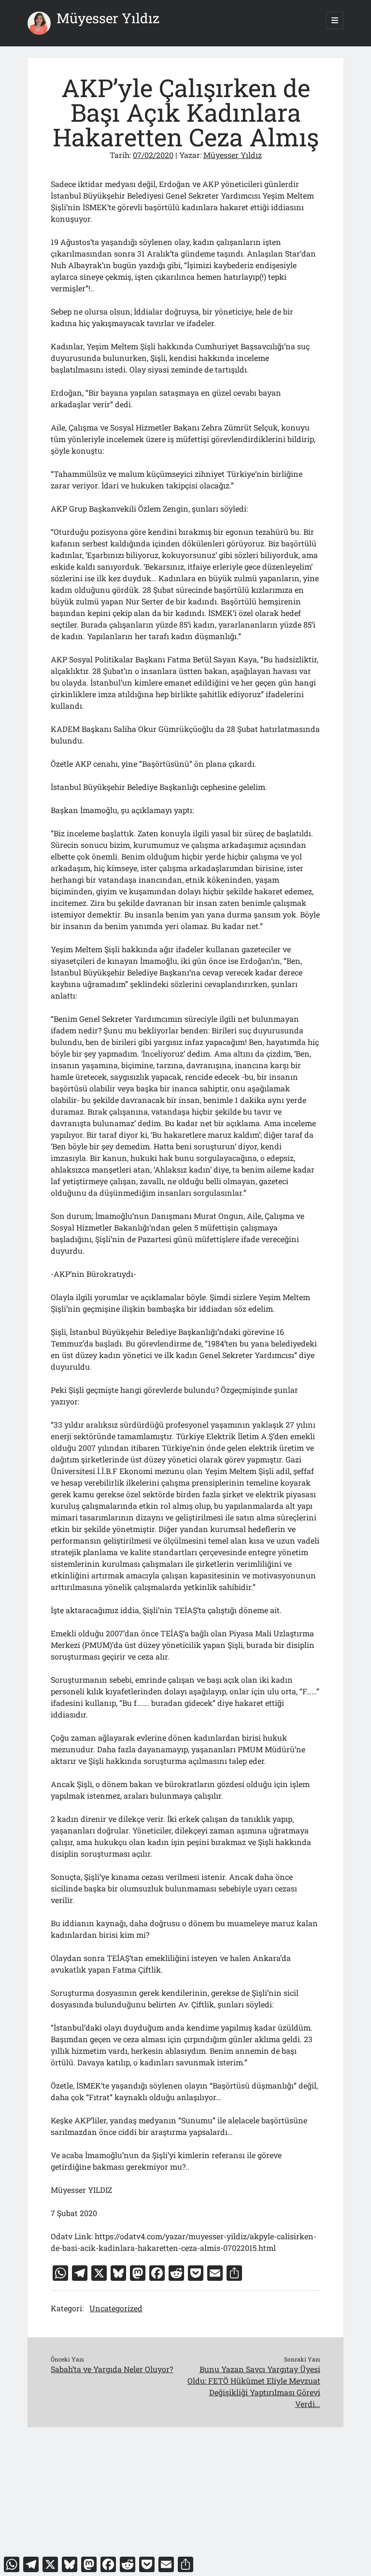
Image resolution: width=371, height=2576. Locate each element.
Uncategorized (116, 2308)
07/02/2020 (153, 155)
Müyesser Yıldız (108, 18)
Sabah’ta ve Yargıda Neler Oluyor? (112, 2369)
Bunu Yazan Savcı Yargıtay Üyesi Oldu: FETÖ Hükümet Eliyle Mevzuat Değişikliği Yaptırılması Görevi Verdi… (254, 2386)
